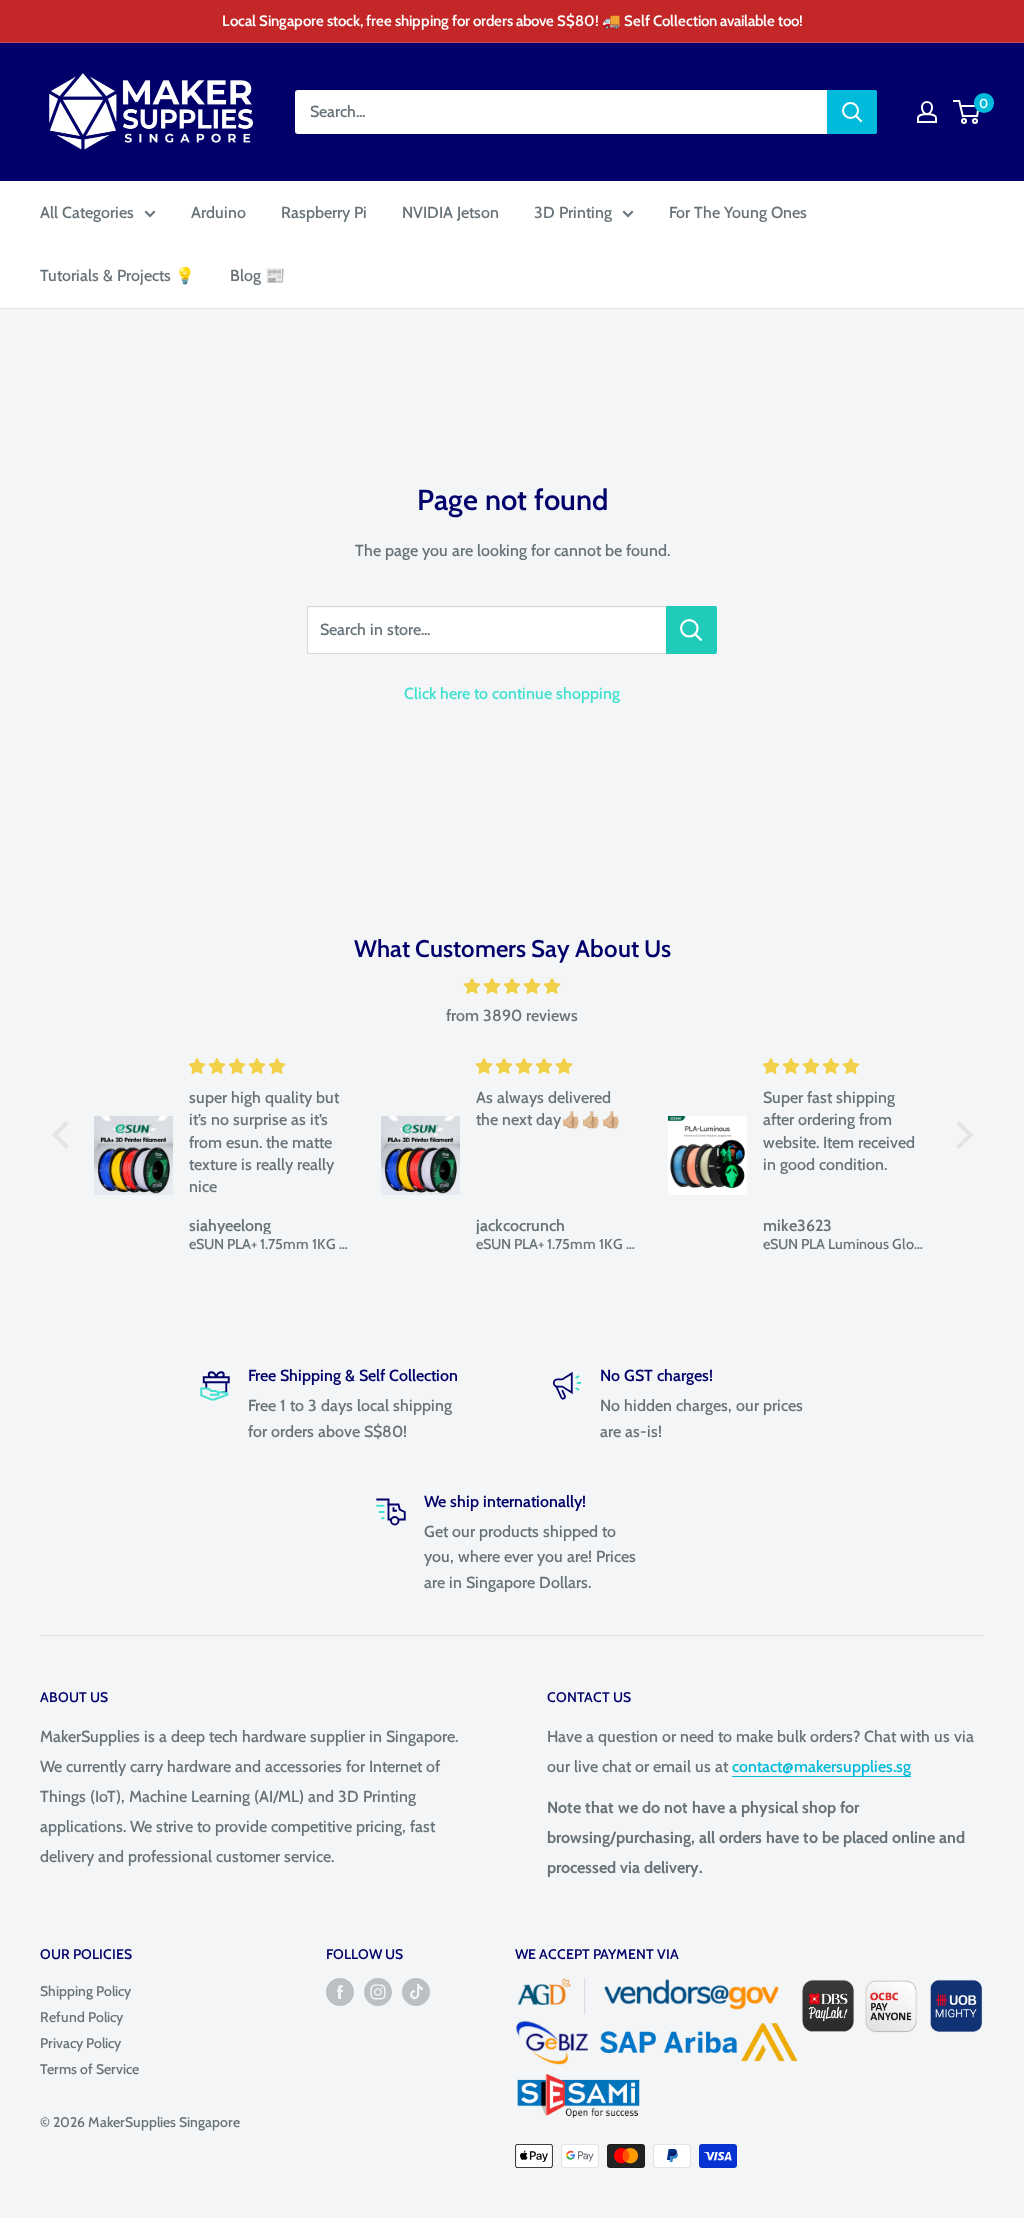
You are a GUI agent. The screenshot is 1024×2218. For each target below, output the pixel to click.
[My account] (927, 112)
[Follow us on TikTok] (416, 1992)
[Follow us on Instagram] (378, 1992)
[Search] (852, 112)
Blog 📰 (257, 275)
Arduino (218, 212)
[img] (512, 987)
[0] (967, 112)
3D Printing (573, 212)
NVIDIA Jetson (450, 212)
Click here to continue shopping (512, 693)
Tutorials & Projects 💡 (117, 275)
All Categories (87, 212)
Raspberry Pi (324, 212)
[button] (65, 1135)
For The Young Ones (738, 212)
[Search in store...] (691, 630)
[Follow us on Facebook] (340, 1992)
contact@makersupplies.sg (821, 1766)
